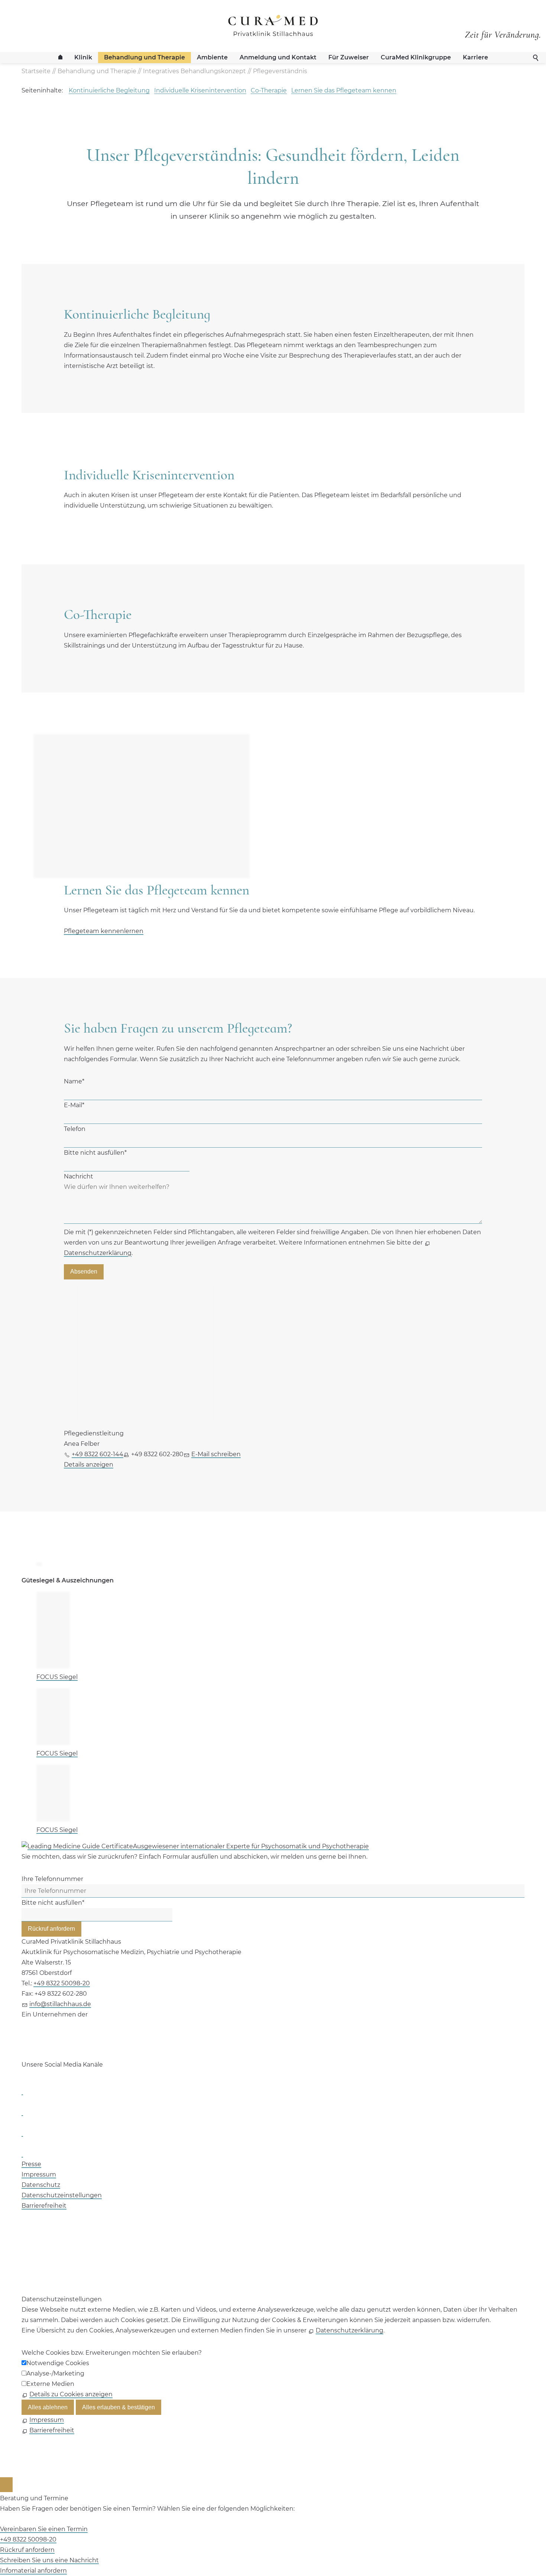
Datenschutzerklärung (350, 2330)
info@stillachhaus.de (60, 2004)
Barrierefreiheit (44, 2206)
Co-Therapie (269, 90)
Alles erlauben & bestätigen (118, 2407)
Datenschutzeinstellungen (62, 2195)
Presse (31, 2164)
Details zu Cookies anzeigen (71, 2394)
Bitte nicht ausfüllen (95, 1153)
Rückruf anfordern (51, 1929)
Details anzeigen (89, 1465)
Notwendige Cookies (58, 2363)
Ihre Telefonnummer (52, 1879)
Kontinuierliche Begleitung (109, 90)
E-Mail (74, 1105)
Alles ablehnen (48, 2407)
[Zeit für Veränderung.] (503, 29)
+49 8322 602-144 (97, 1454)
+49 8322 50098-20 (62, 1983)
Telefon (75, 1129)
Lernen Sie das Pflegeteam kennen (344, 90)
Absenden (84, 1271)
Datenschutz (41, 2185)
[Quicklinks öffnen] (6, 2485)
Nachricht (79, 1176)
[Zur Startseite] (273, 26)
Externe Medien (50, 2384)
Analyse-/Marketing (55, 2373)
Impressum (39, 2174)
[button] (22, 2091)
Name (74, 1081)
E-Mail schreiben (216, 1454)
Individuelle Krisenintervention (200, 90)
